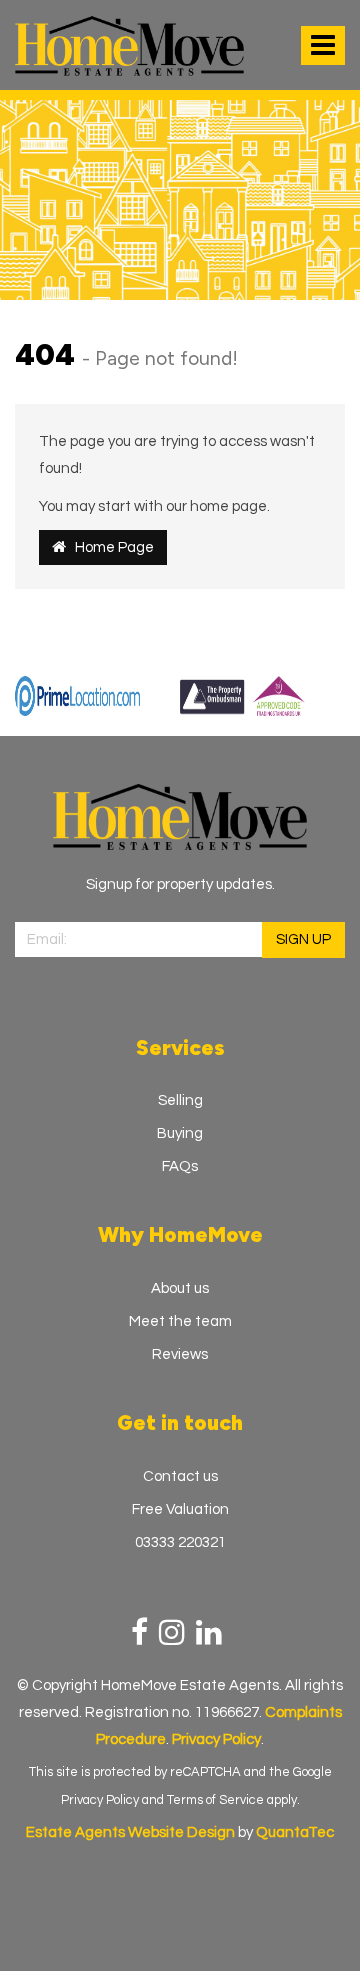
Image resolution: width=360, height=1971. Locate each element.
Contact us (180, 1476)
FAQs (180, 1166)
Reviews (180, 1354)
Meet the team (180, 1321)
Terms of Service (215, 1800)
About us (180, 1288)
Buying (180, 1133)
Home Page (110, 547)
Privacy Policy (100, 1800)
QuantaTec (295, 1832)
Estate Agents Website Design (130, 1832)
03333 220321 (180, 1542)
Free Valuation (180, 1509)
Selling (180, 1100)
